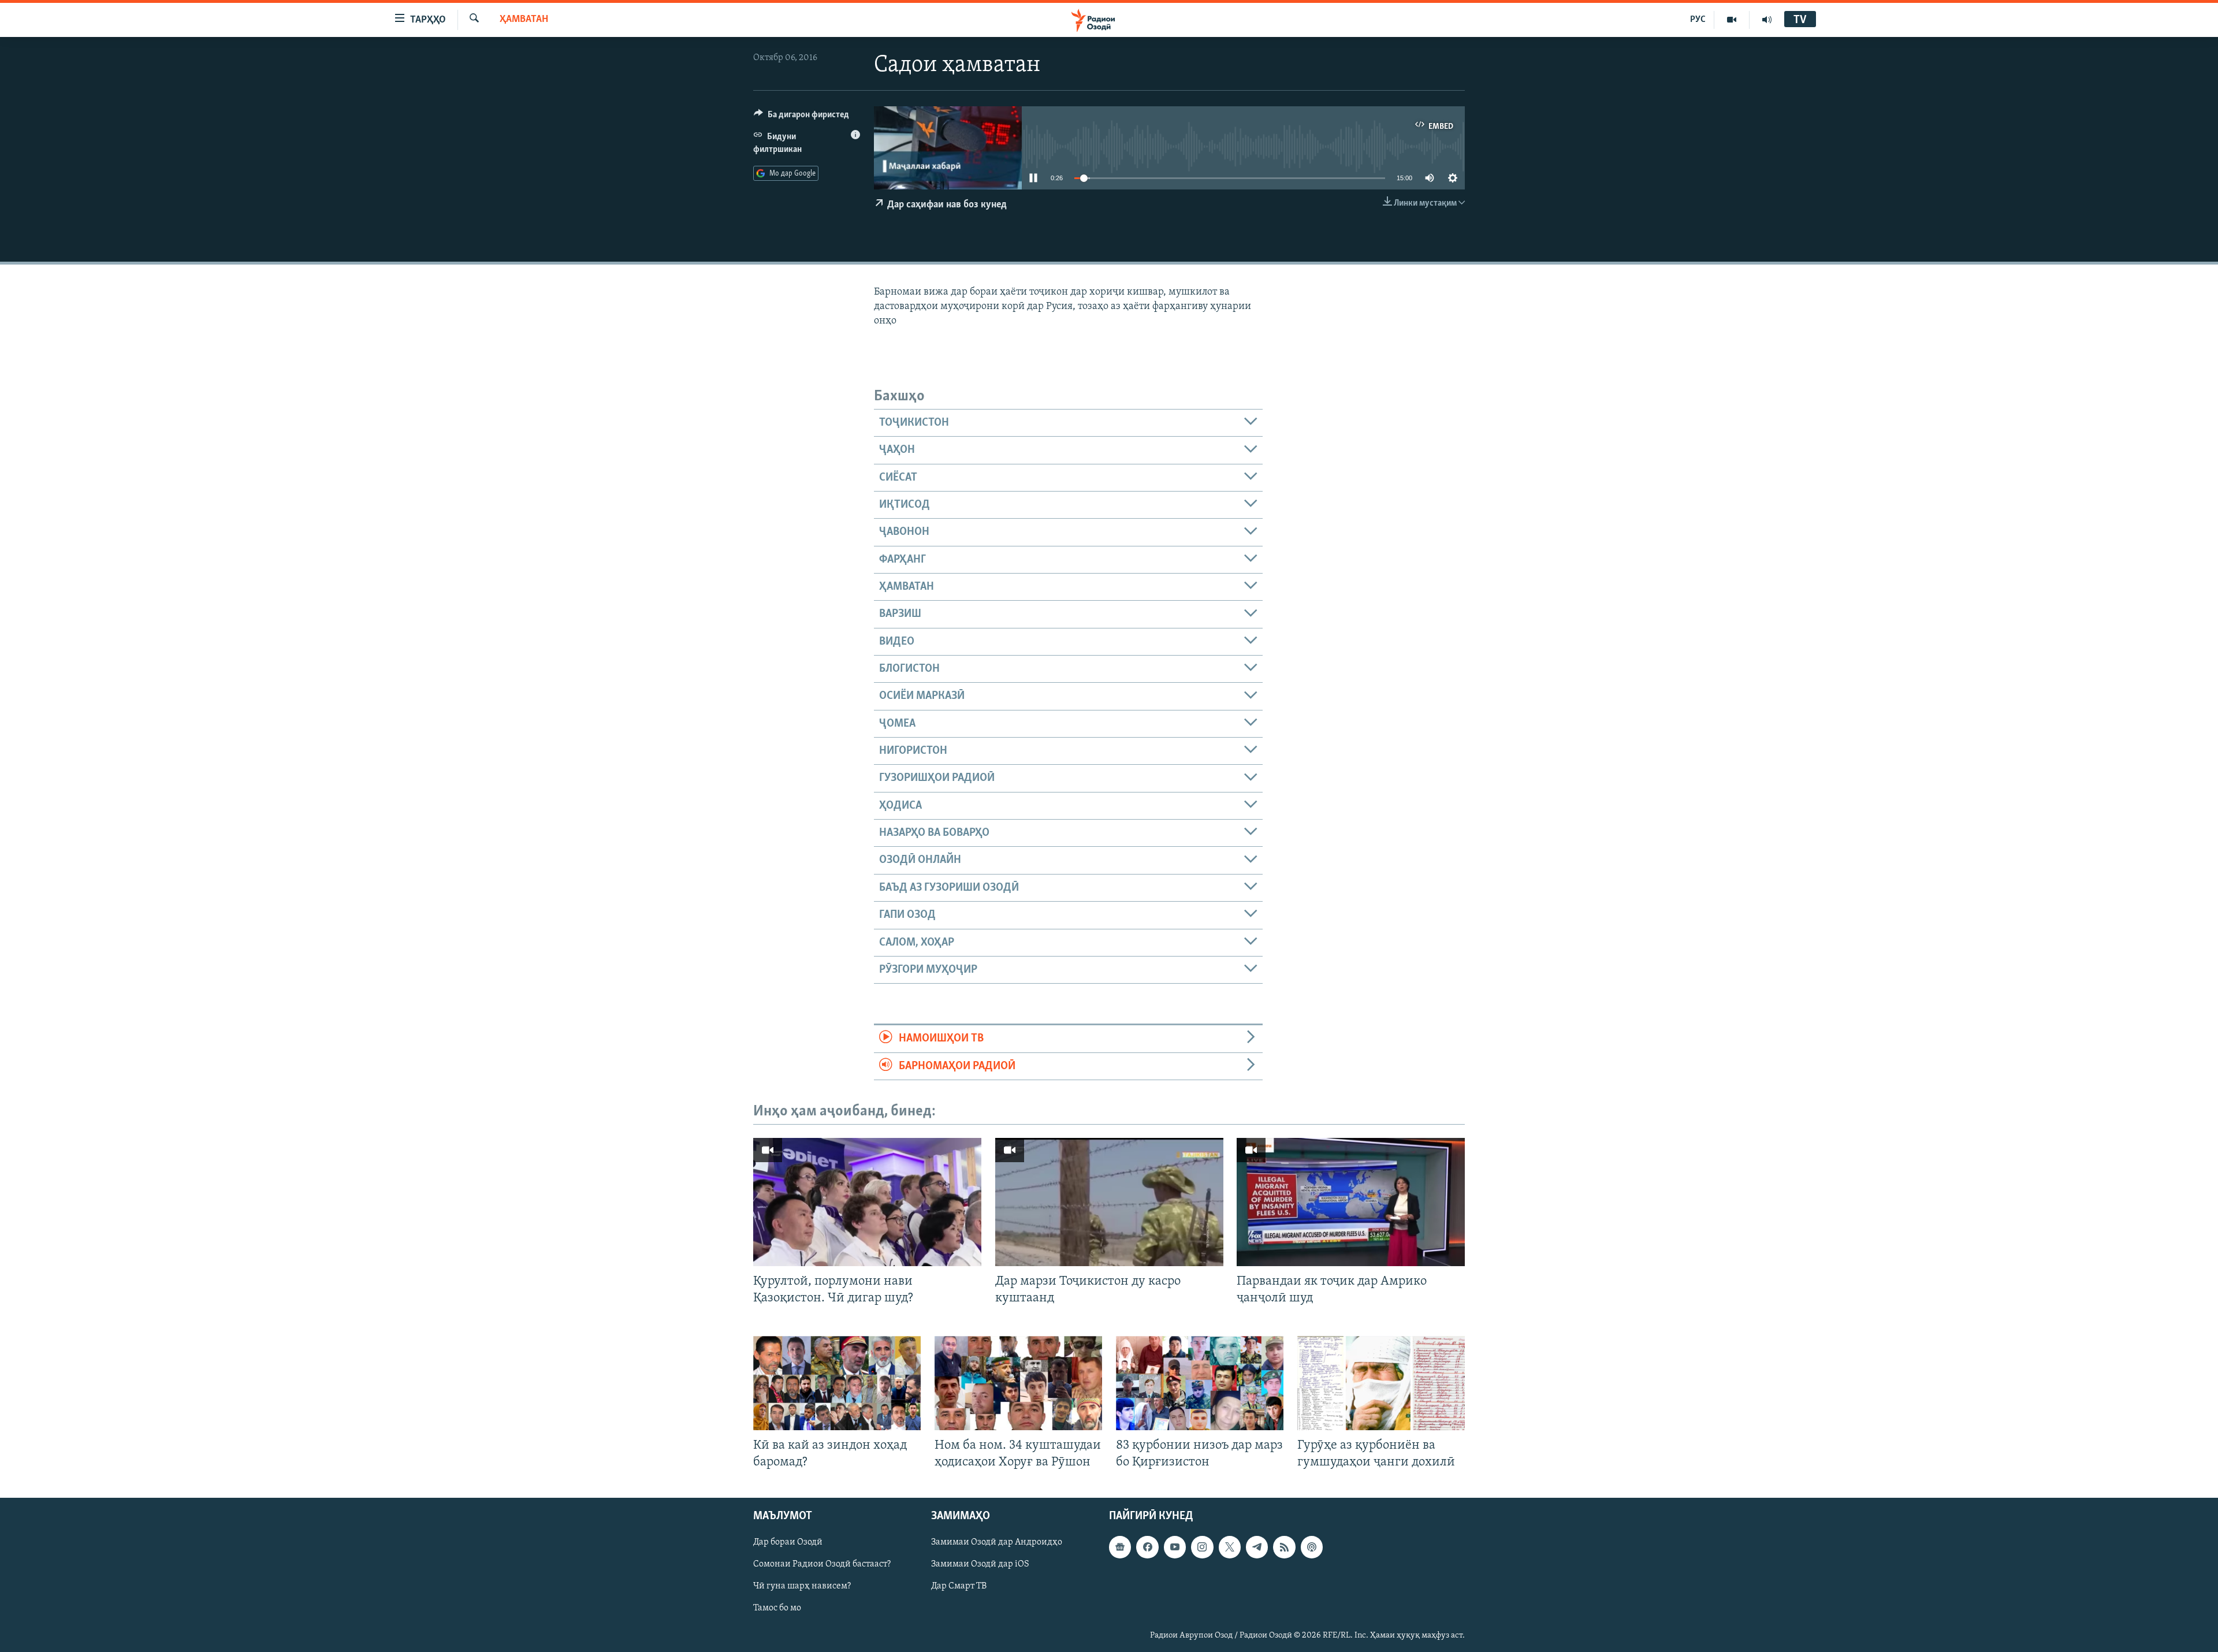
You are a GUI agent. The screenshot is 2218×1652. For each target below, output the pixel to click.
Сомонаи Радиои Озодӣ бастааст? (822, 1565)
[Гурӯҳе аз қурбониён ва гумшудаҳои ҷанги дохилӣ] (1381, 1383)
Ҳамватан (524, 20)
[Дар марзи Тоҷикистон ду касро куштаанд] (1109, 1202)
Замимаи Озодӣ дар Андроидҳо (997, 1543)
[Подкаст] (1312, 1547)
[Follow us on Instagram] (1202, 1547)
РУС (1698, 20)
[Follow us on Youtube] (1175, 1547)
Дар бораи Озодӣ (788, 1543)
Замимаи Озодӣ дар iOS (980, 1565)
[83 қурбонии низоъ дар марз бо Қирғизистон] (1200, 1383)
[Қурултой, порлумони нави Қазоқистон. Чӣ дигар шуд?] (867, 1202)
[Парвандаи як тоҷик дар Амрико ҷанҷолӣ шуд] (1351, 1202)
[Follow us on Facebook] (1147, 1547)
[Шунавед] (1767, 20)
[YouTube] (1732, 20)
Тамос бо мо (777, 1609)
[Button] (801, 117)
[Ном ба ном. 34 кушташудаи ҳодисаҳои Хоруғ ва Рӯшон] (1018, 1383)
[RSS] (1284, 1547)
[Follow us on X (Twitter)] (1230, 1547)
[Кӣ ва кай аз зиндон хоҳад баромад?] (837, 1383)
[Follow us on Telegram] (1257, 1547)
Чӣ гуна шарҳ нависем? (802, 1587)
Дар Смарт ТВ (959, 1587)
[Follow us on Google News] (1120, 1547)
